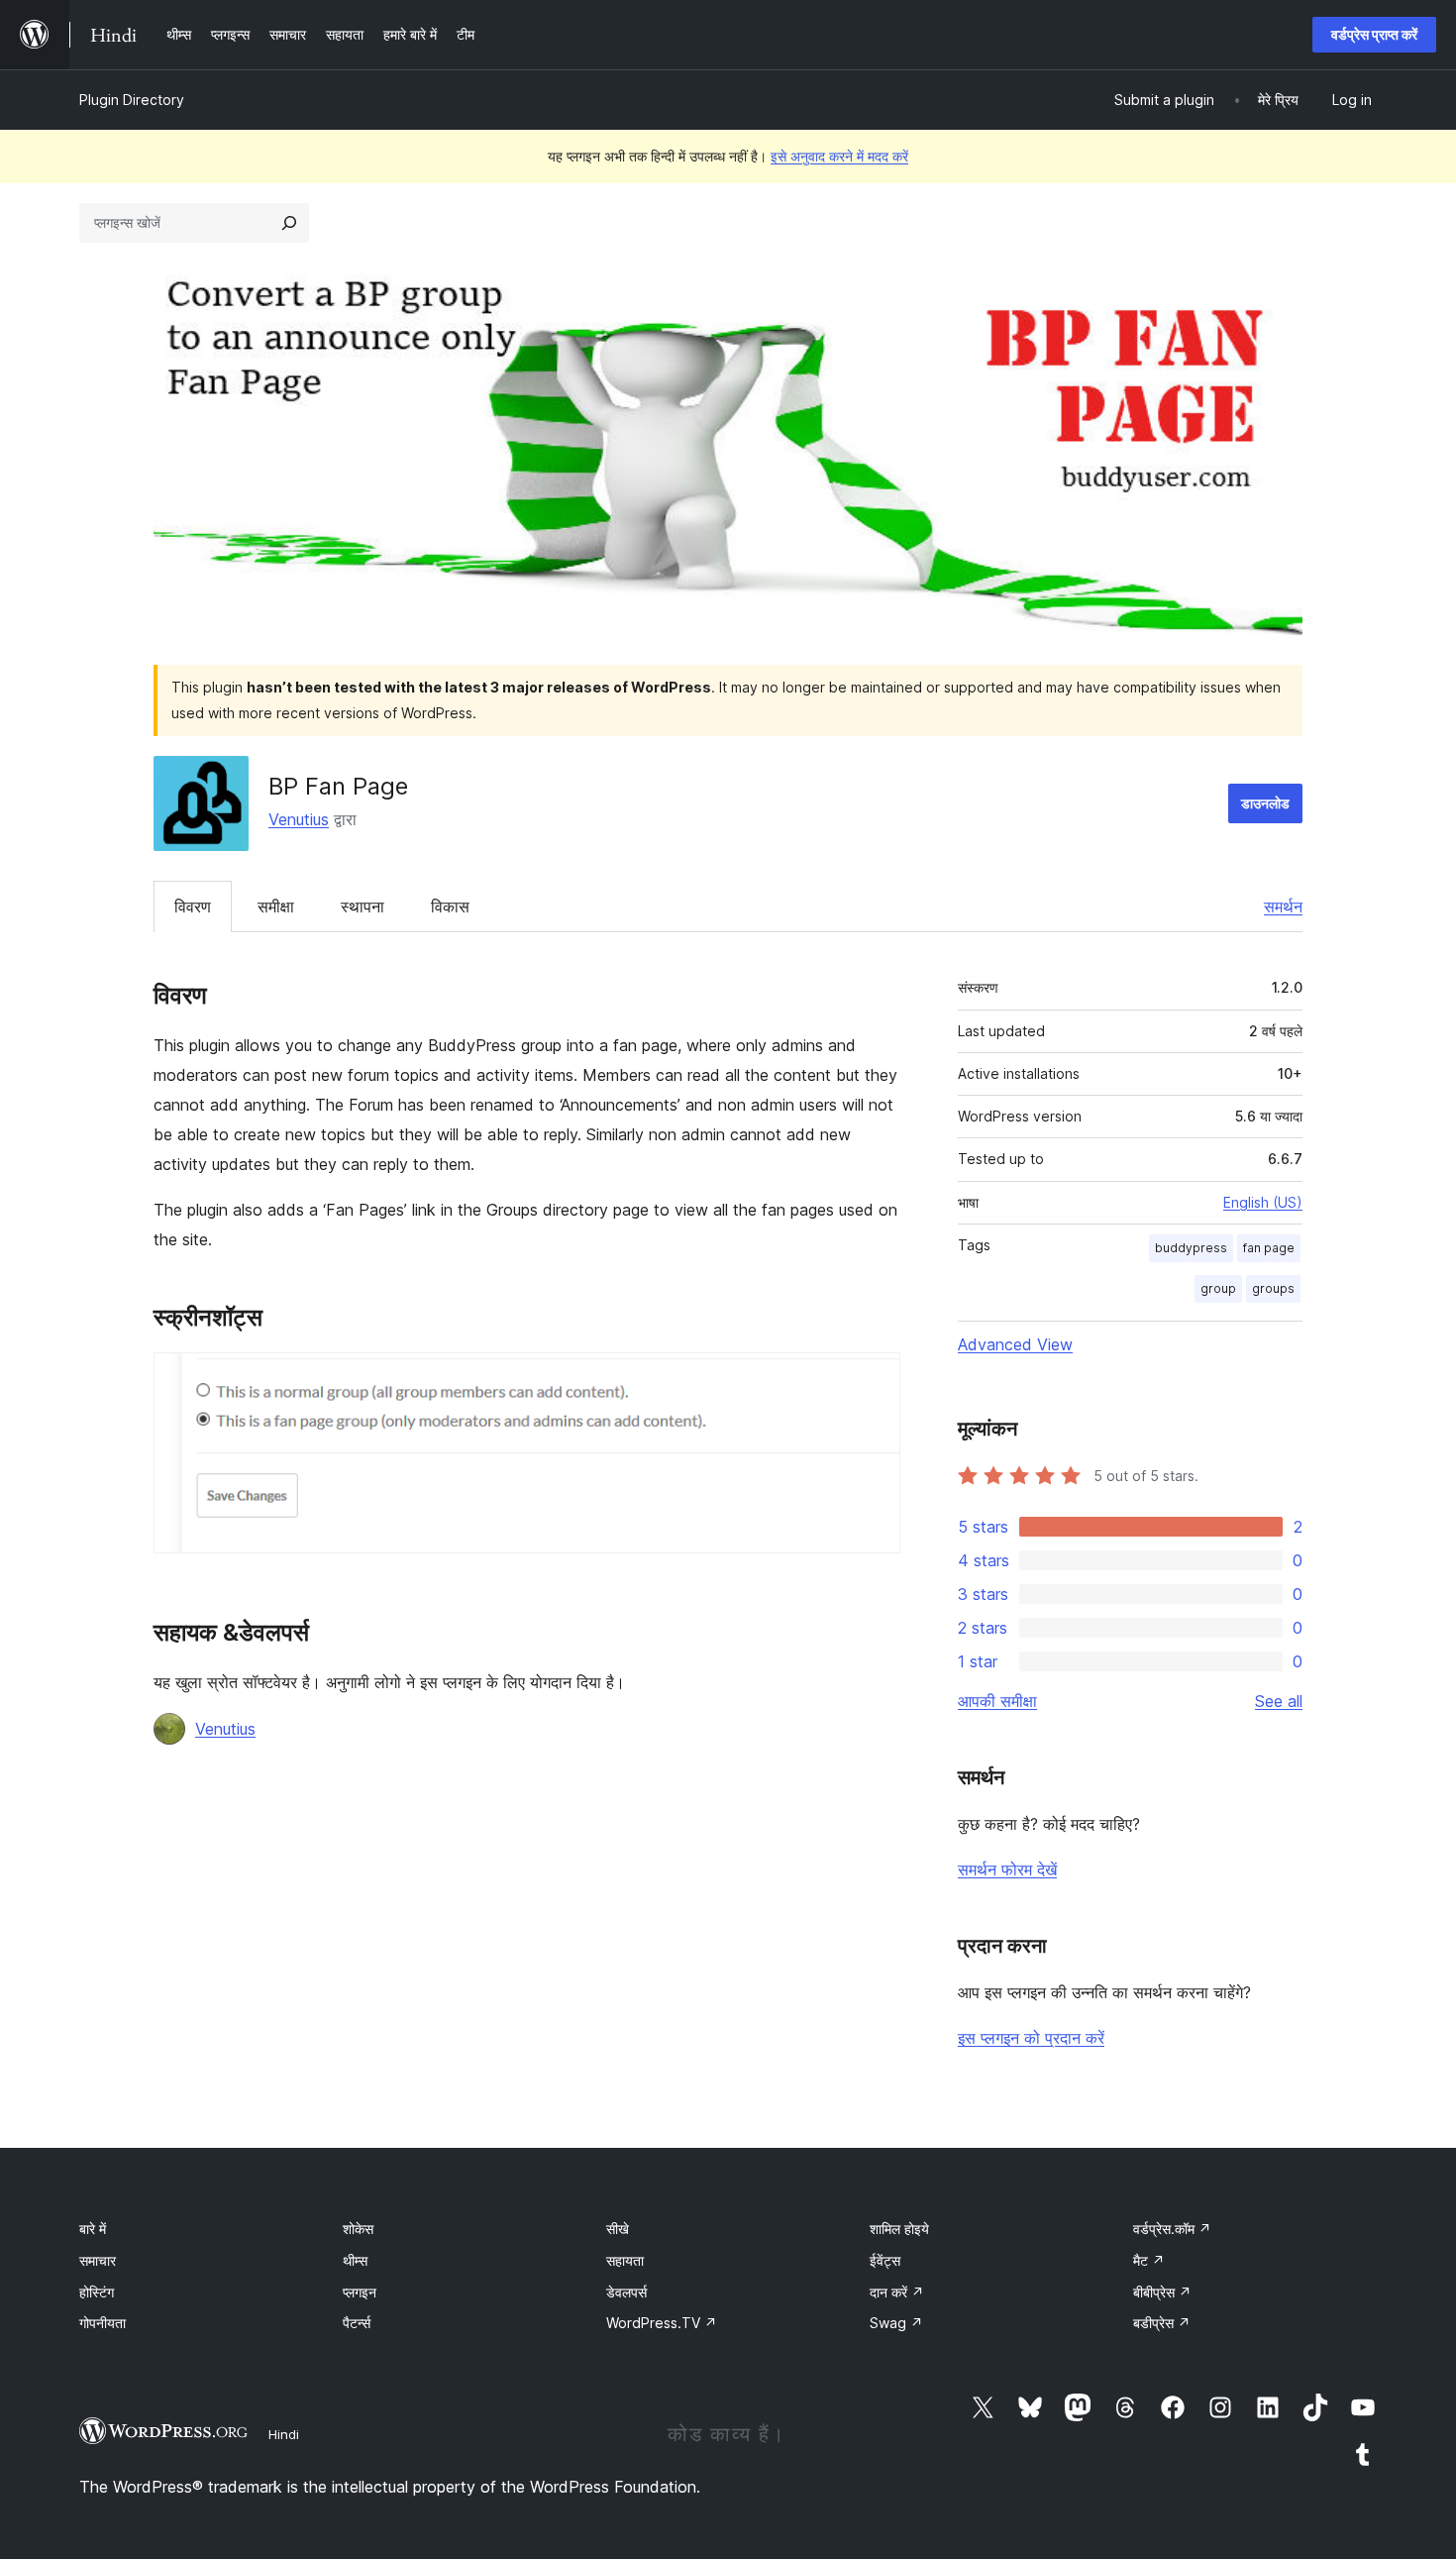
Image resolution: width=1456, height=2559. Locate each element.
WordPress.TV (662, 2323)
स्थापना (363, 906)
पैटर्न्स (357, 2323)
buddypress (1191, 1248)
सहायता (625, 2260)
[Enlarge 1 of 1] (874, 1379)
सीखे (618, 2229)
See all (1279, 1701)
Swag (896, 2323)
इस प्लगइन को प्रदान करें (1031, 2038)
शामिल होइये (899, 2229)
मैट (1149, 2260)
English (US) (1263, 1202)
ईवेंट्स (885, 2260)
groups (1273, 1288)
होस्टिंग (97, 2292)
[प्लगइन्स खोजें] (289, 223)
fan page (1269, 1248)
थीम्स (355, 2260)
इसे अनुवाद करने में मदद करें (839, 156)
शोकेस (358, 2229)
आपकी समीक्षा (997, 1701)
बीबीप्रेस (1162, 2292)
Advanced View (1015, 1344)
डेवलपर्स (626, 2292)
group (1218, 1288)
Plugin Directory (132, 100)
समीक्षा (276, 906)
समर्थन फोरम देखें (1007, 1869)
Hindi (284, 2434)
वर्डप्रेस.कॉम (1172, 2229)
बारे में (93, 2229)
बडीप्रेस (1162, 2323)
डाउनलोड (1265, 803)
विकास (450, 906)
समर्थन (1283, 906)
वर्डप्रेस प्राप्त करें (1374, 34)
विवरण (193, 906)
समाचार (98, 2260)
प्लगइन (360, 2292)
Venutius (299, 819)
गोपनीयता (103, 2323)
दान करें (897, 2292)
